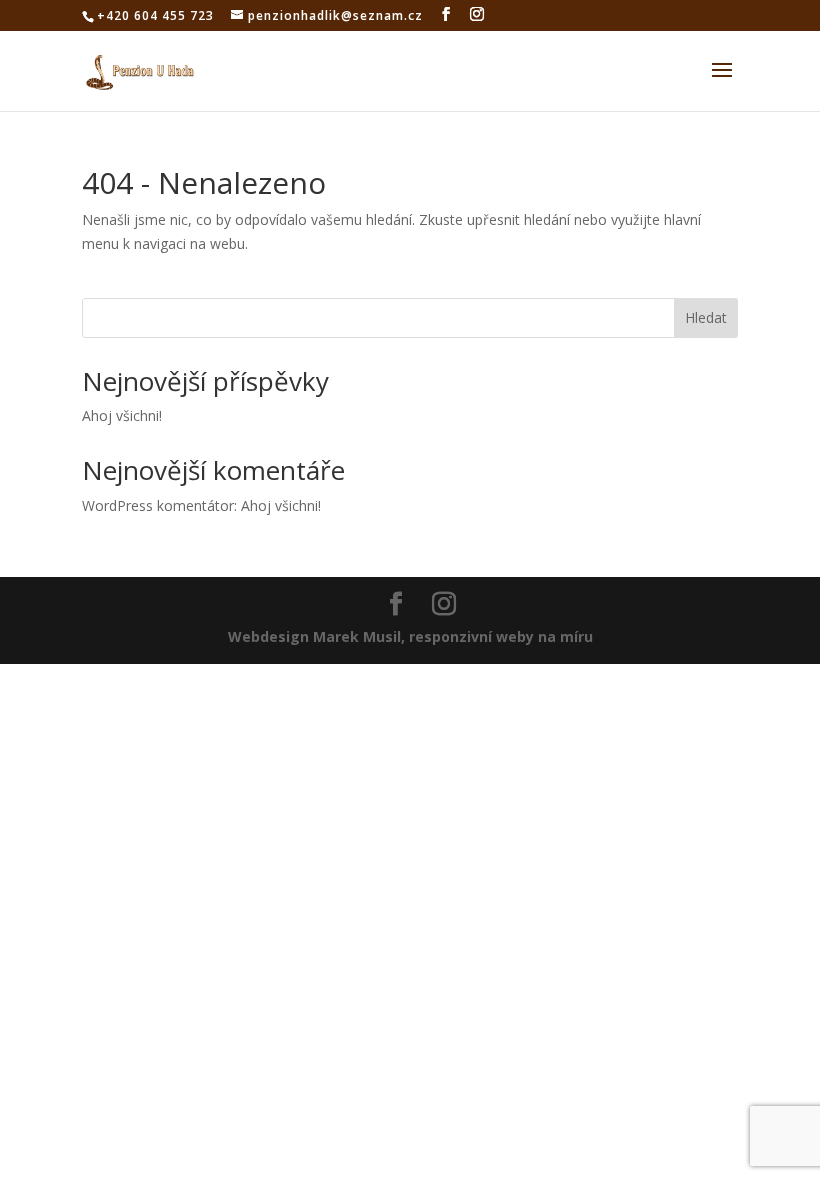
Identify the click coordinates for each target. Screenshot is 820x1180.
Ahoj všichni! (122, 415)
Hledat (706, 317)
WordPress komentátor (158, 505)
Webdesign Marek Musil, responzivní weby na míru (410, 636)
